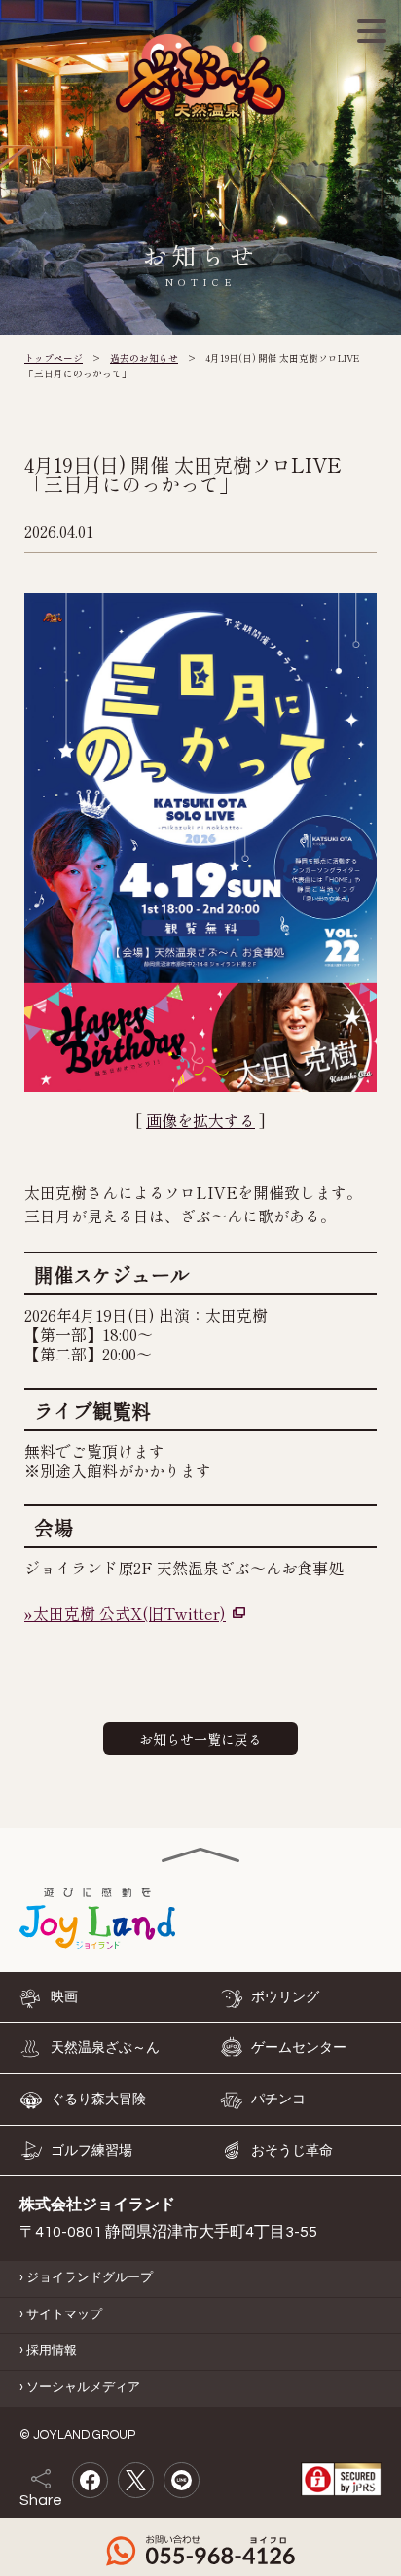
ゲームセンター (299, 2048)
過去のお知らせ (144, 358)
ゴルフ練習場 (91, 2150)
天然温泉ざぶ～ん (105, 2048)
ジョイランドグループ (90, 2278)
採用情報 (52, 2351)
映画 (64, 1996)
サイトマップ (64, 2314)
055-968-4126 (200, 2551)
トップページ (54, 358)
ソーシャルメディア (83, 2388)
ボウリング (285, 1996)
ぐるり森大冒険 (98, 2100)
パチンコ (278, 2100)
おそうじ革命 (292, 2150)
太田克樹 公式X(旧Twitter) (129, 1613)
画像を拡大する (200, 1120)
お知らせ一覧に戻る (200, 1739)
